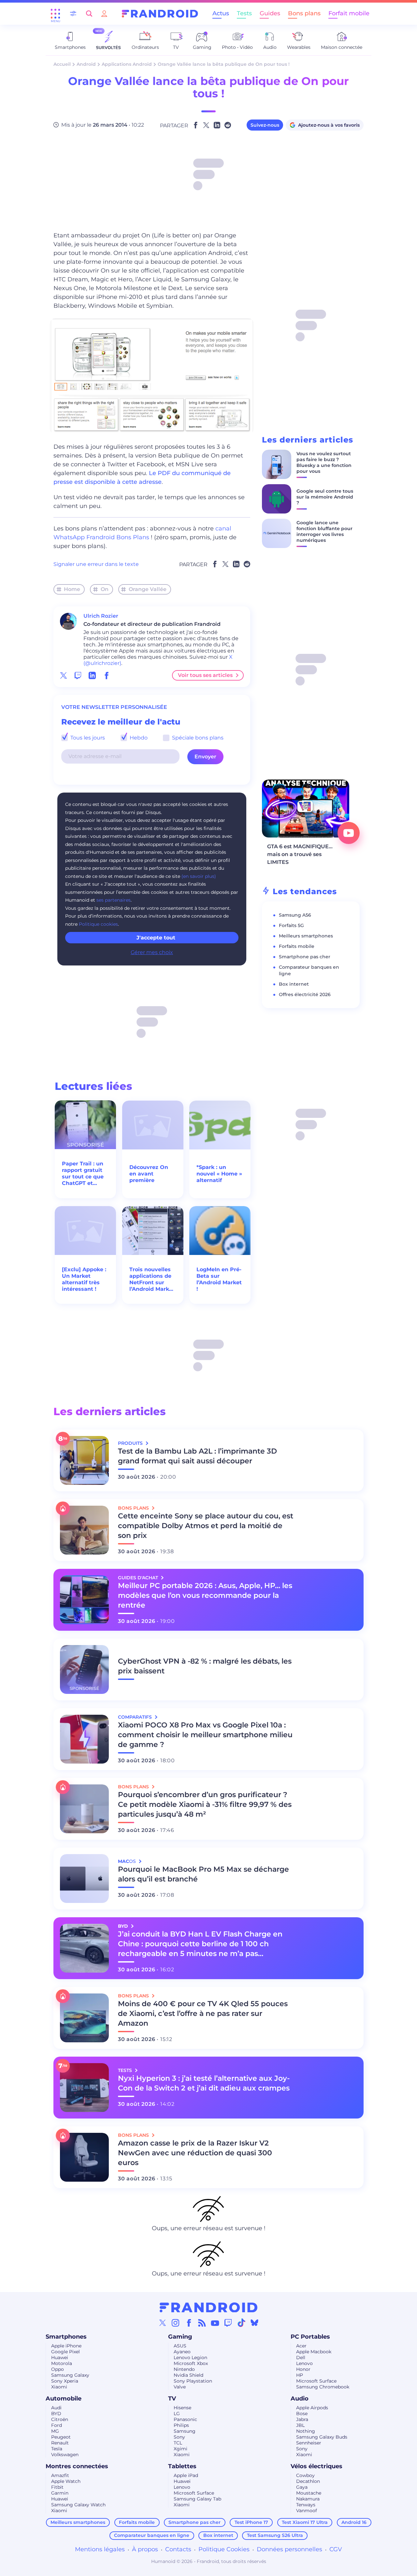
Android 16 (354, 2522)
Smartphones (66, 2337)
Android (86, 64)
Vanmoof (307, 2511)
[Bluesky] (254, 2323)
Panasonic (185, 2419)
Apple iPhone (66, 2346)
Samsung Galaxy (70, 2375)
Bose (302, 2414)
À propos (145, 2549)
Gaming (180, 2337)
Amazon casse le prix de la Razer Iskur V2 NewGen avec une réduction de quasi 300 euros (195, 2153)
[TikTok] (241, 2323)
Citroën (60, 2419)
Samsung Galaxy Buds (322, 2437)
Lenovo (304, 2363)
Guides (270, 13)
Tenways (306, 2505)
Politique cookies (98, 924)
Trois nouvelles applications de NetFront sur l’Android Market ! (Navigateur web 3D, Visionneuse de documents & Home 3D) (152, 1279)
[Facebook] (189, 2323)
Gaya (302, 2487)
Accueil (62, 64)
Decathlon (308, 2481)
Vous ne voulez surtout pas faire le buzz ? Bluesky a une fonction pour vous (324, 462)
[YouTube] (215, 2323)
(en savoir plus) (199, 876)
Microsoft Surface (316, 2381)
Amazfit (60, 2475)
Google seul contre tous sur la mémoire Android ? (325, 497)
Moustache (309, 2493)
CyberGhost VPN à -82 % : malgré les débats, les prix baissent (205, 1666)
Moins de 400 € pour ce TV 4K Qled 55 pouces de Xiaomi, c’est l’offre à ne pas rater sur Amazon (203, 2013)
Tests (244, 13)
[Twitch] (228, 2323)
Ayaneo (182, 2352)
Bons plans (304, 13)
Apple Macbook (314, 2352)
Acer (301, 2346)
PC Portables (310, 2337)
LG (177, 2414)
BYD (56, 2414)
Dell (301, 2358)
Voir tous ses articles (205, 675)
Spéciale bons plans (197, 738)
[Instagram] (176, 2323)
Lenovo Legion (190, 2358)
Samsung (185, 2431)
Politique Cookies (224, 2549)
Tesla (57, 2449)
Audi (56, 2408)
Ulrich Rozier (101, 616)
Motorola (62, 2363)
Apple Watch (66, 2481)
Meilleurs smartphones (306, 936)
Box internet (294, 984)
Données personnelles (289, 2549)
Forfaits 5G (291, 925)
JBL (300, 2425)
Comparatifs (136, 1717)
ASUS (180, 2346)
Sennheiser (309, 2443)
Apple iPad (186, 2475)
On (105, 589)
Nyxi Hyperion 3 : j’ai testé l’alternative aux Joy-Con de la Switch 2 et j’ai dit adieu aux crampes (204, 2083)
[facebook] (107, 675)
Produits (131, 1443)
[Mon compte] (104, 14)
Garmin (60, 2493)
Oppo (58, 2369)
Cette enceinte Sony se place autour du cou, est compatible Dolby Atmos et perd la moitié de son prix (206, 1526)
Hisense (182, 2408)
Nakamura (308, 2499)
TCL (178, 2443)
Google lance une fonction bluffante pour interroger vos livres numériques (324, 531)
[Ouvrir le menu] (55, 14)
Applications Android (127, 64)
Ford (57, 2425)
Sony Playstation (193, 2381)
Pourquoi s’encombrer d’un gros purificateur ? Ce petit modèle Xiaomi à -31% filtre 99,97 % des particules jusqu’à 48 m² (205, 1804)
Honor (303, 2369)
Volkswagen (65, 2455)
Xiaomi (59, 2387)
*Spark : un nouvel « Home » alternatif (219, 1174)
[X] (163, 2323)
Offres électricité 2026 (305, 994)
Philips (181, 2425)
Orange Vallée (148, 589)
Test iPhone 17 (251, 2522)
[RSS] (202, 2323)
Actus (221, 13)
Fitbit (57, 2487)
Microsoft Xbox (191, 2363)
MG (55, 2431)
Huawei (60, 2358)
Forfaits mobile (297, 946)
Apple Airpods (312, 2408)
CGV (336, 2549)
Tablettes (182, 2466)
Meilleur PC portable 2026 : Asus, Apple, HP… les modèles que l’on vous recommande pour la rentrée (205, 1595)
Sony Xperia (65, 2381)
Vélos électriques (316, 2466)
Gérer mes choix (152, 952)
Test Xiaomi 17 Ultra (305, 2522)
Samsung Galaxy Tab (197, 2499)
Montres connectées (77, 2466)
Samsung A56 (295, 915)
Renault (60, 2443)
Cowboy (305, 2475)
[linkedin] (92, 675)
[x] (64, 675)
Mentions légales (100, 2549)
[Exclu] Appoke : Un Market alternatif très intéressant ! (84, 1279)
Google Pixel (65, 2352)
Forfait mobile (349, 13)
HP (300, 2375)
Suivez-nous (265, 125)
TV (172, 2399)
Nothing (306, 2431)
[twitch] (78, 675)
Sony (179, 2437)
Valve (180, 2387)
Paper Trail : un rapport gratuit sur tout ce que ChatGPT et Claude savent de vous (83, 1174)
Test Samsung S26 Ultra (275, 2535)
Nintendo (184, 2369)
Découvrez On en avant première (149, 1174)
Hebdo (138, 738)
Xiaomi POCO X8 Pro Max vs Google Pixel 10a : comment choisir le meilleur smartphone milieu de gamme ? (205, 1735)
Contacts (178, 2549)
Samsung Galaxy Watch (78, 2505)
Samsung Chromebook (323, 2387)
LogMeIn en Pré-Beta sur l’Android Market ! (219, 1279)
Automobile (64, 2399)
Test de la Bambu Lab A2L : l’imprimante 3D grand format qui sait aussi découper (197, 1456)
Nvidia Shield (188, 2375)
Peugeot (61, 2437)
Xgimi (180, 2449)
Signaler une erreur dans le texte (96, 564)
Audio (300, 2399)
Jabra (302, 2419)
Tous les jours (87, 738)
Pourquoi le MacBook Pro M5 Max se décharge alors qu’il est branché (203, 1874)
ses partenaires (114, 900)
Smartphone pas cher (305, 957)
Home (72, 589)
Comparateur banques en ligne (152, 2535)
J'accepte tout (156, 938)
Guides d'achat (139, 1578)
